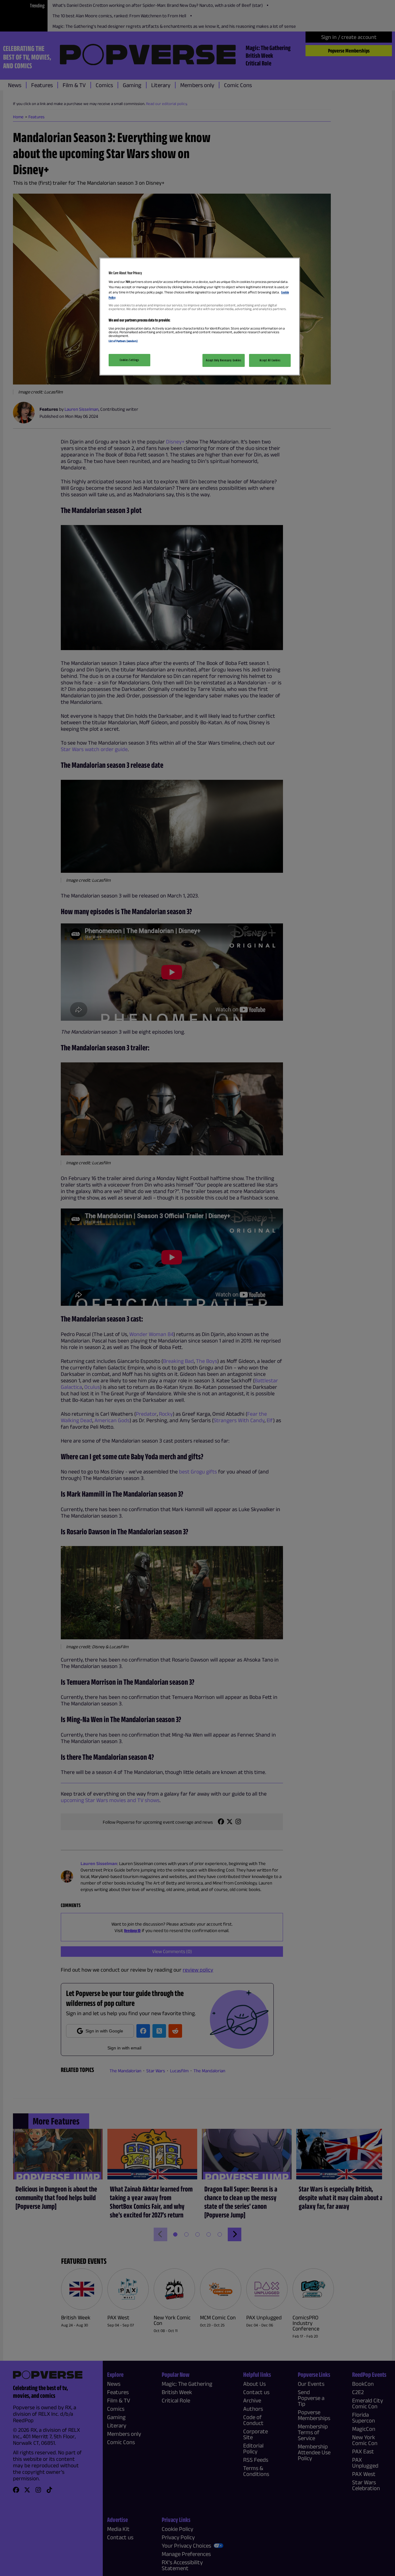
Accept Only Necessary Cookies (224, 360)
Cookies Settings (129, 360)
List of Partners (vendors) (123, 341)
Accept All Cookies (270, 360)
